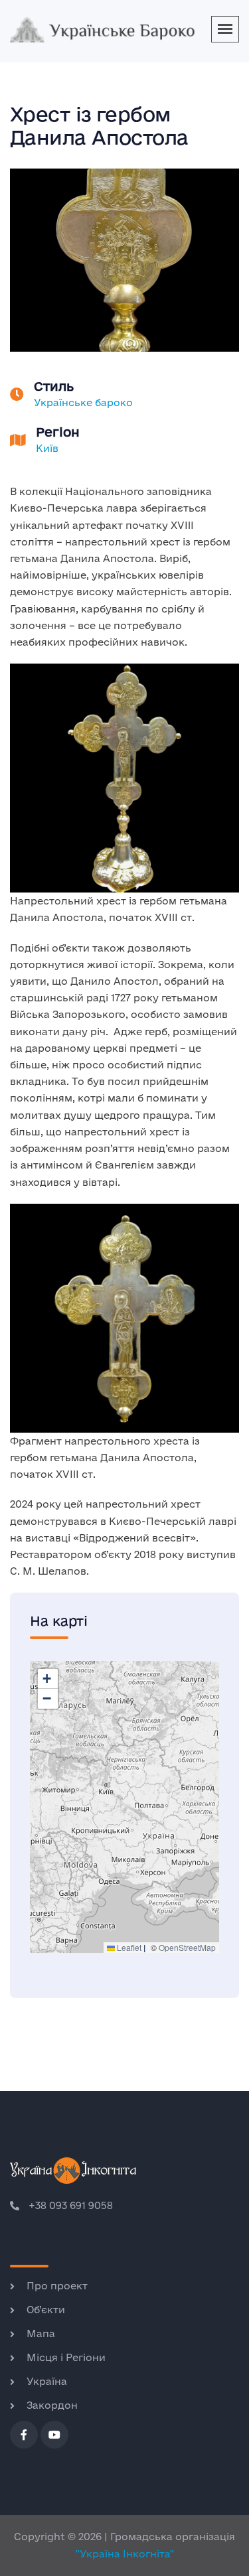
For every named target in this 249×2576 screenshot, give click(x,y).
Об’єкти (46, 2310)
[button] (48, 1679)
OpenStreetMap (187, 1947)
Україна (47, 2381)
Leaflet (128, 1947)
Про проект (57, 2286)
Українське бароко (83, 402)
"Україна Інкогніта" (125, 2554)
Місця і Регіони (66, 2357)
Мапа (41, 2333)
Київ (47, 448)
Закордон (52, 2405)
